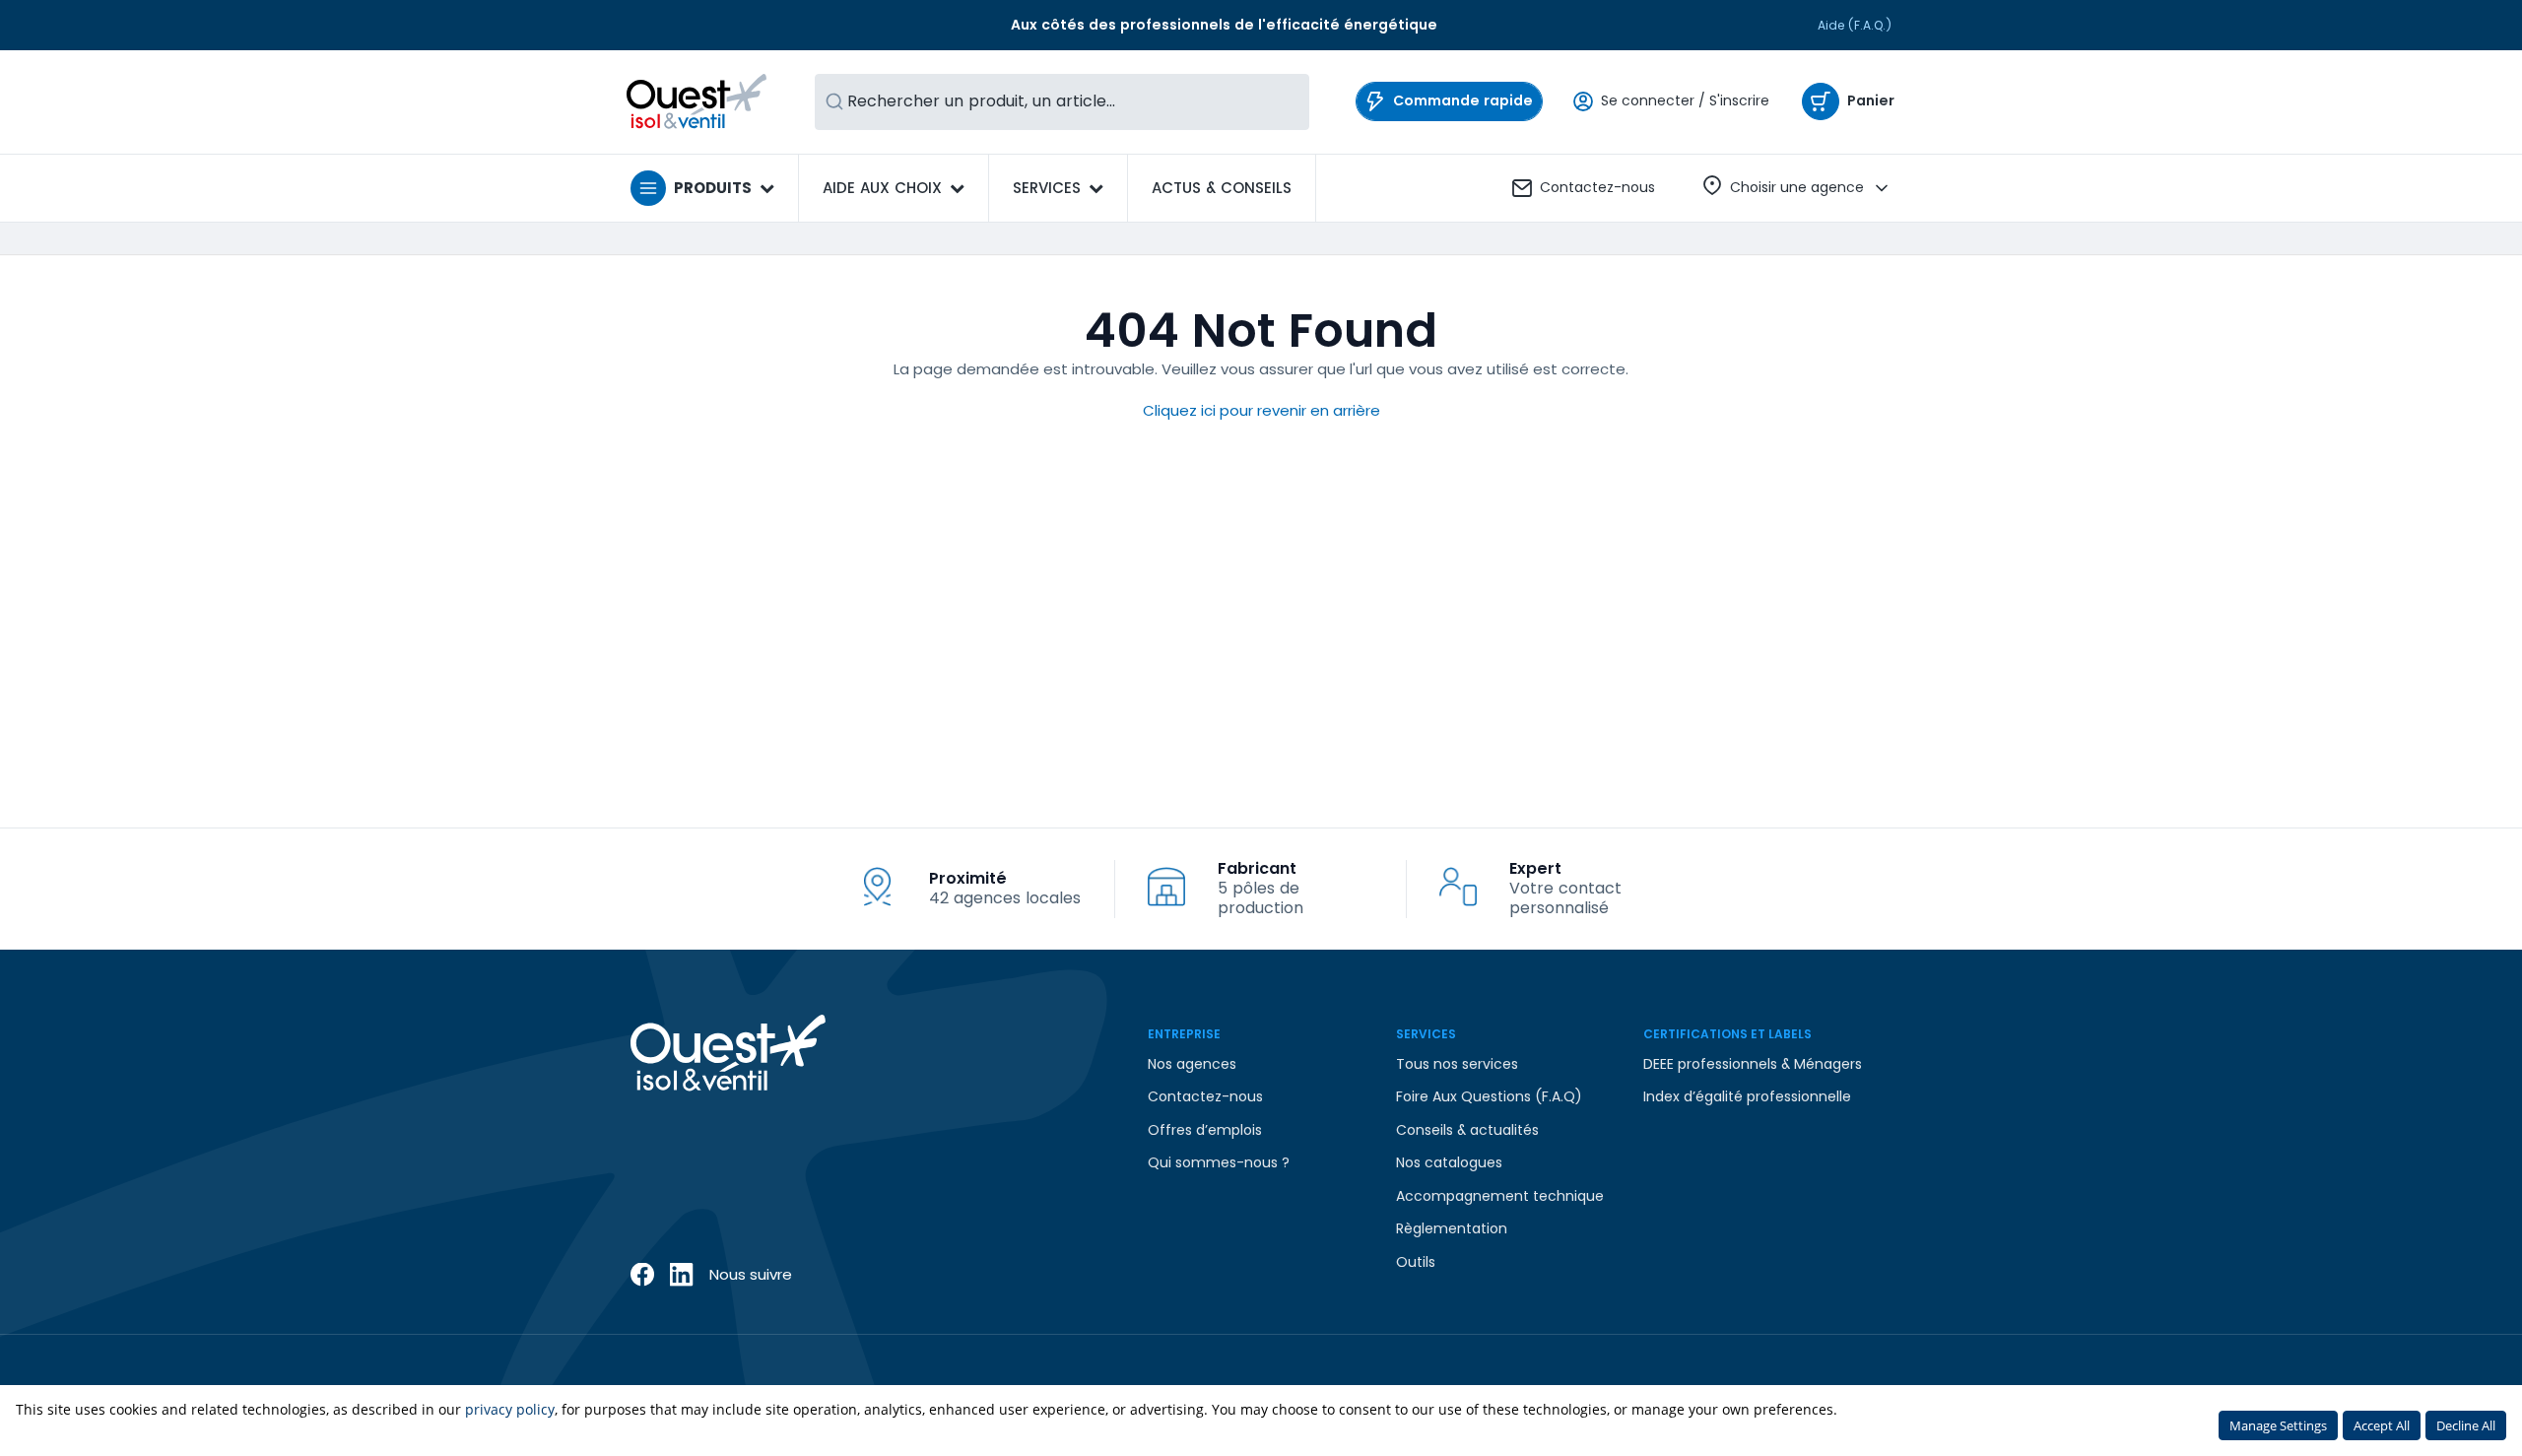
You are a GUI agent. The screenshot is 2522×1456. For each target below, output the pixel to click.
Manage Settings (2278, 1425)
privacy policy (510, 1409)
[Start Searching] (834, 102)
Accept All (2382, 1425)
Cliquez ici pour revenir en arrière (1261, 410)
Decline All (2466, 1425)
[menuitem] (1222, 188)
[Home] (697, 101)
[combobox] (1062, 102)
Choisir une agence (1797, 187)
